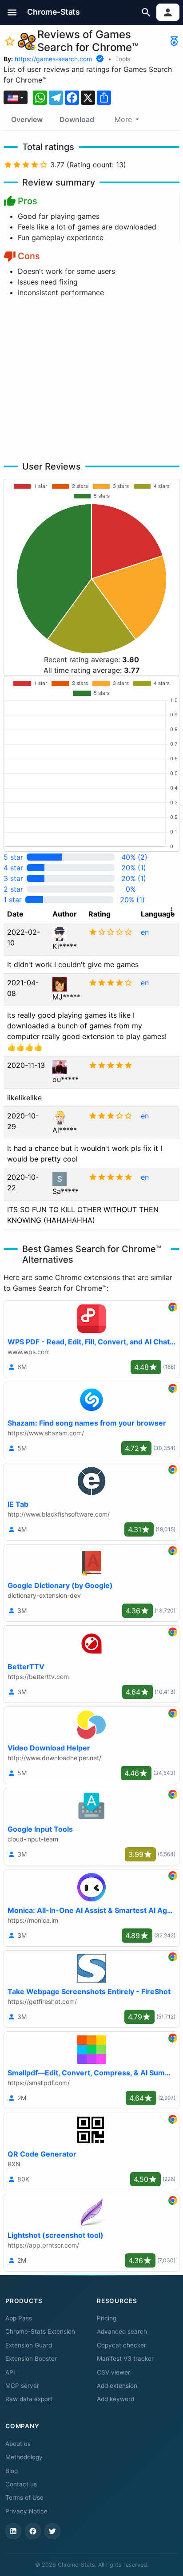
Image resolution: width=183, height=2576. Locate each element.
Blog (12, 2471)
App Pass (19, 2318)
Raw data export (29, 2399)
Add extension (117, 2386)
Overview (27, 119)
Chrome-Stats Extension (40, 2331)
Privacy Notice (26, 2511)
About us (18, 2444)
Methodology (24, 2457)
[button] (12, 12)
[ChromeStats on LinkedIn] (13, 2531)
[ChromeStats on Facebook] (33, 2531)
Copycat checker (121, 2345)
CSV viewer (113, 2372)
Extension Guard (29, 2345)
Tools (123, 59)
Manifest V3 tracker (125, 2359)
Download (77, 119)
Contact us (21, 2484)
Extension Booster (31, 2359)
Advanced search (122, 2331)
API (10, 2372)
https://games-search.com (53, 59)
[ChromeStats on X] (52, 2531)
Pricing (107, 2318)
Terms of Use (24, 2497)
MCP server (22, 2386)
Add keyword (115, 2399)
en (145, 932)
